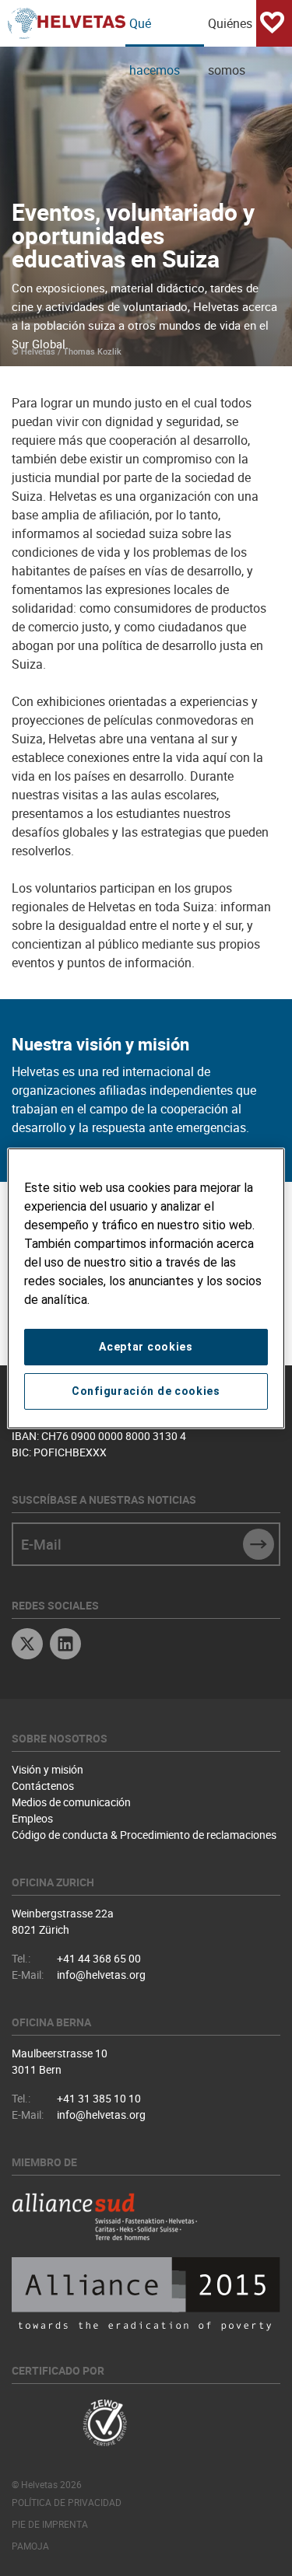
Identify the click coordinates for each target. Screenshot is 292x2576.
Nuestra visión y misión (100, 1044)
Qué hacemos (155, 31)
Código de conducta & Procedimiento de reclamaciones (144, 1835)
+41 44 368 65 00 (99, 1958)
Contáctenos (43, 1786)
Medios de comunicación (71, 1802)
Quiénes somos (230, 31)
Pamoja (30, 2546)
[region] (146, 1288)
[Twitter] (27, 1646)
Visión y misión (47, 1769)
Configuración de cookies (146, 1391)
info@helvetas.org (101, 1975)
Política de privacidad (67, 2502)
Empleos (32, 1818)
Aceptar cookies (146, 1347)
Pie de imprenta (50, 2524)
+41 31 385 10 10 (99, 2098)
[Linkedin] (65, 1646)
